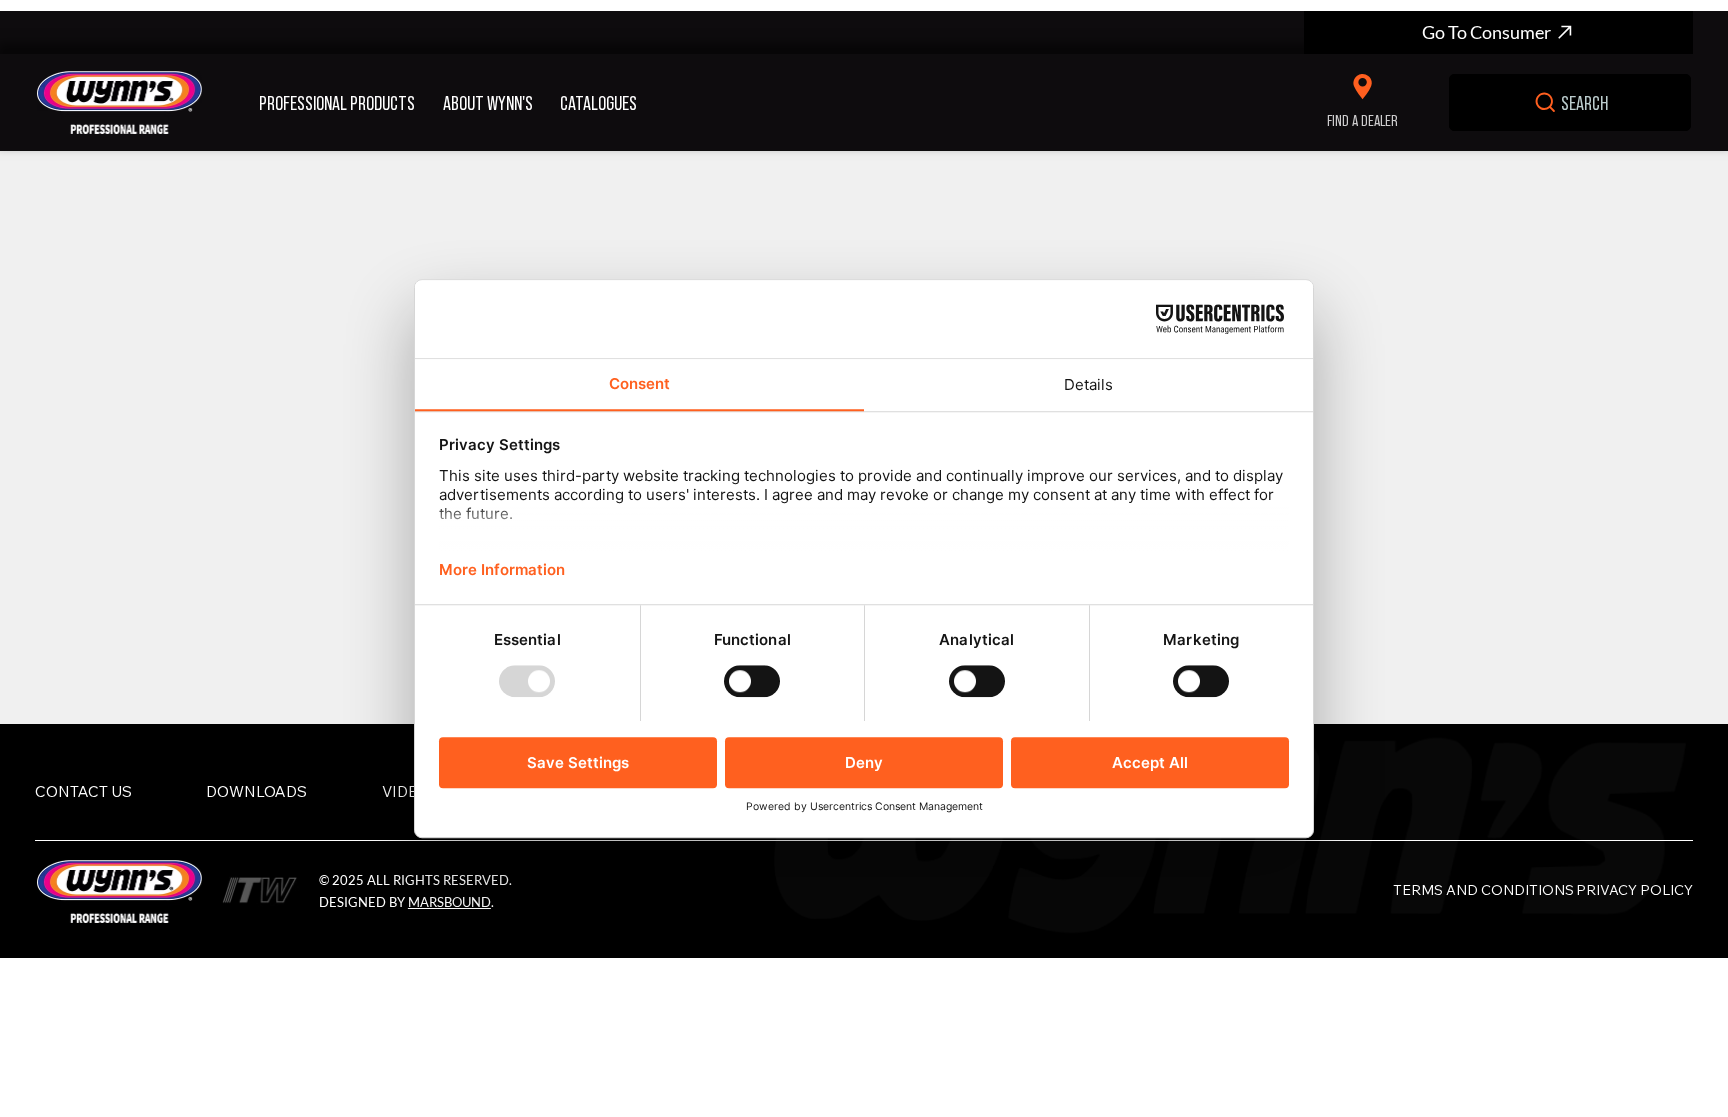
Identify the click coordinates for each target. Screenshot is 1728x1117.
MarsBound (449, 902)
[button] (343, 102)
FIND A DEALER (1362, 119)
